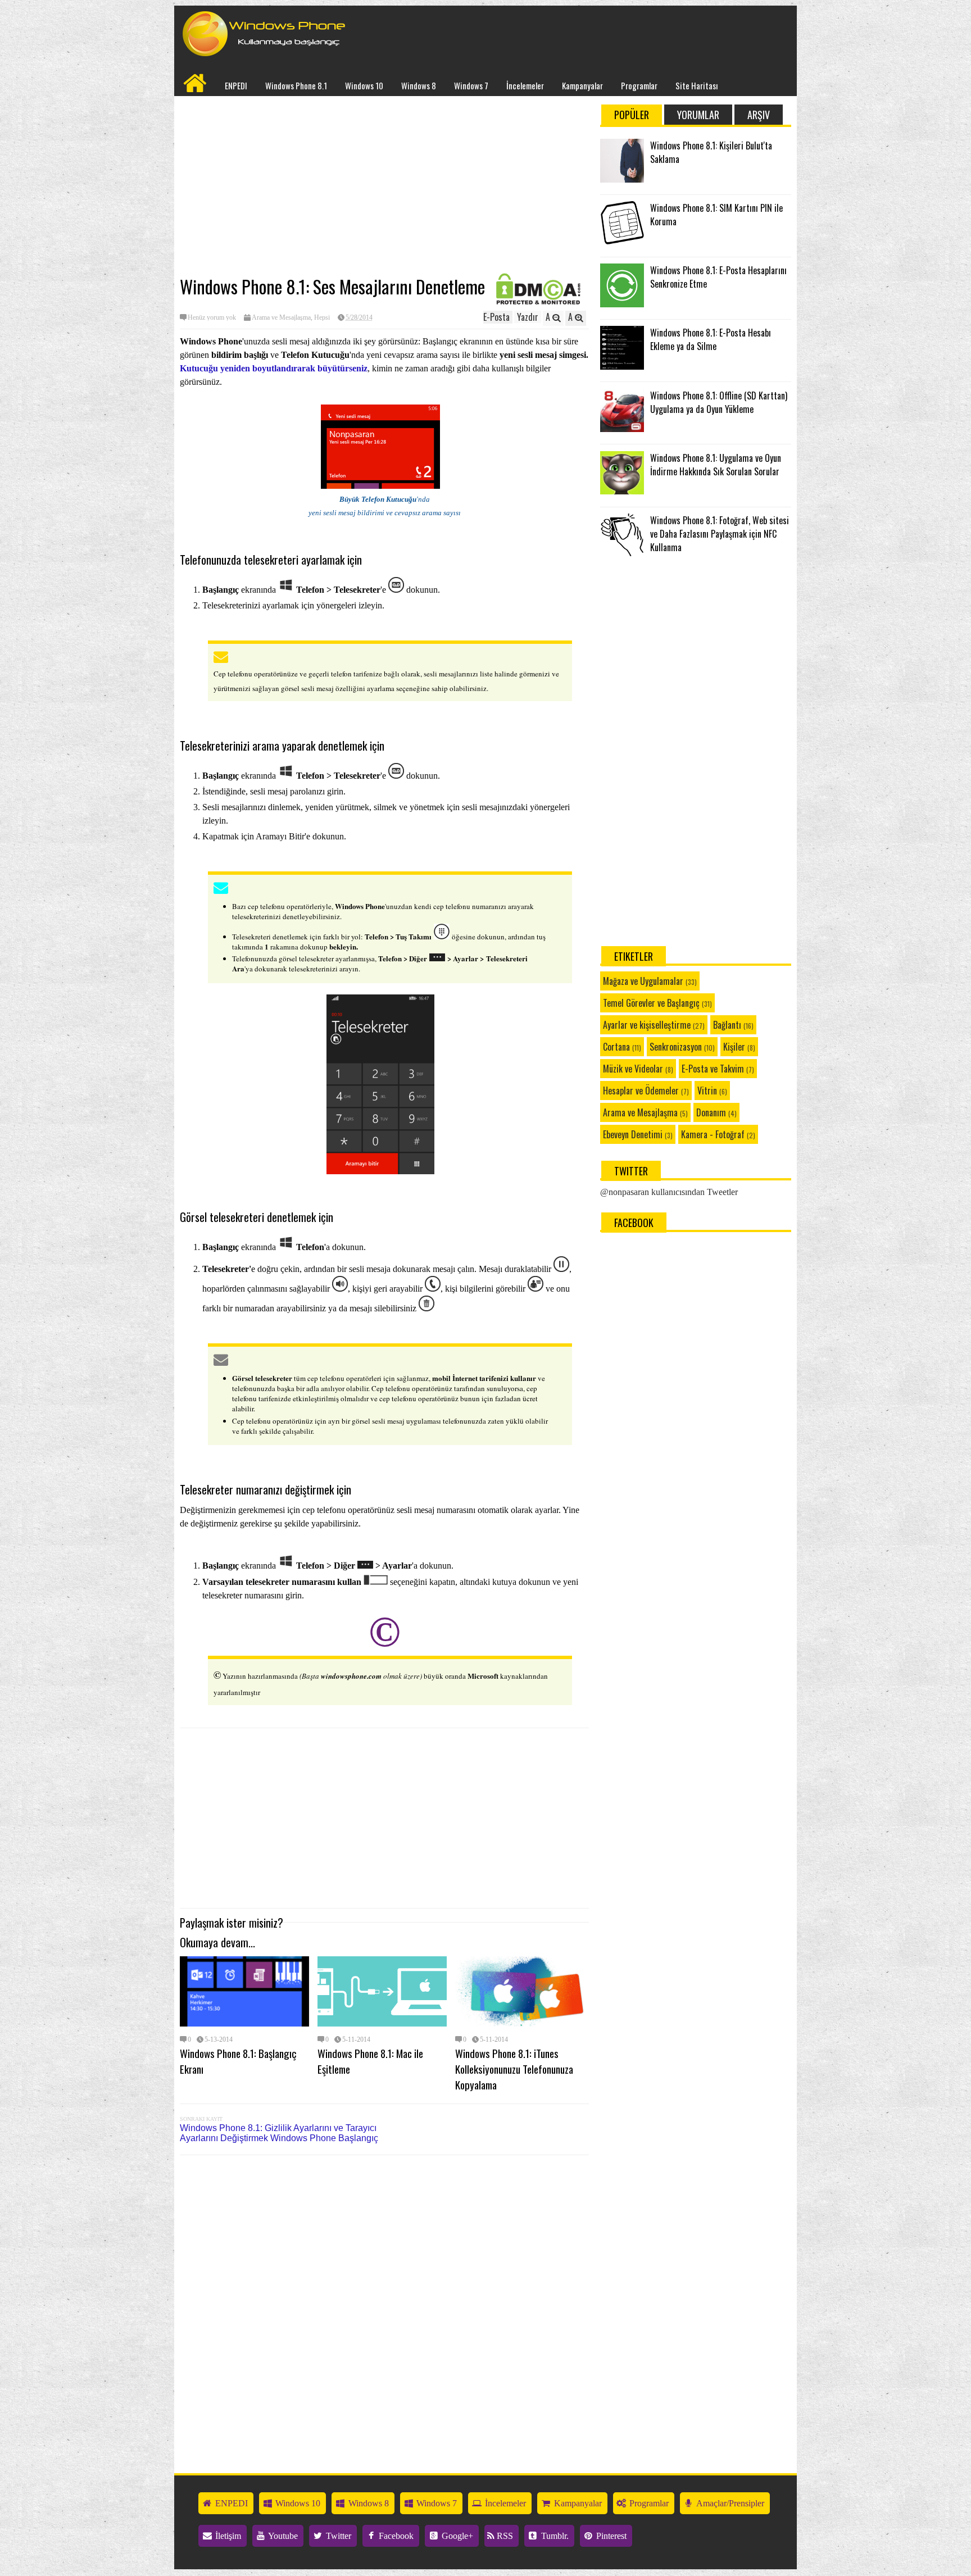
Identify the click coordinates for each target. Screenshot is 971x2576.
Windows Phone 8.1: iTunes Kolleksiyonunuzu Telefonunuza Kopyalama (514, 2069)
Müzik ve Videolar (633, 1069)
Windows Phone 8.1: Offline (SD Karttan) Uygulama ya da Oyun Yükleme (719, 402)
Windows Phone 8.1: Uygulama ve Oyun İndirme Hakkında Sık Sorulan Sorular (716, 465)
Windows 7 (471, 85)
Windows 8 (419, 85)
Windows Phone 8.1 (296, 85)
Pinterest (610, 2536)
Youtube (282, 2536)
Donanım (711, 1112)
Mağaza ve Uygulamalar (643, 981)
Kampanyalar (582, 85)
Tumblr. (554, 2536)
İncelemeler (525, 85)
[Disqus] (384, 2307)
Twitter (337, 2536)
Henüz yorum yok (212, 317)
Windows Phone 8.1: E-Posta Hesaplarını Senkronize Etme (718, 277)
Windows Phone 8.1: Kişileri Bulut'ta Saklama (711, 152)
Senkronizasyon (676, 1047)
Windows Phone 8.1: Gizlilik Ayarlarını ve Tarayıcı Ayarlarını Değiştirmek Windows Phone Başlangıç (279, 2133)
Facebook (395, 2536)
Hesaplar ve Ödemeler (641, 1091)
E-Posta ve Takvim (713, 1069)
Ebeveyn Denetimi (633, 1134)
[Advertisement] (384, 186)
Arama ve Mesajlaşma (281, 317)
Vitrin (707, 1091)
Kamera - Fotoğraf (713, 1134)
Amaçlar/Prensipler (729, 2503)
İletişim (227, 2536)
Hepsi (322, 317)
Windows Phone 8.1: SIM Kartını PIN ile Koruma (716, 215)
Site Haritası (697, 85)
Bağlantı (727, 1025)
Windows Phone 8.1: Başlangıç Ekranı (238, 2061)
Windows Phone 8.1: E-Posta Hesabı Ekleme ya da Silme (711, 339)
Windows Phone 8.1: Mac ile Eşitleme (370, 2061)
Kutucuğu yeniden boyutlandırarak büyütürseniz (274, 368)
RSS (504, 2536)
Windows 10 (364, 85)
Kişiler (734, 1047)
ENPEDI (236, 85)
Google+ (456, 2536)
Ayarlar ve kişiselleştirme (647, 1025)
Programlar (639, 85)
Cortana (616, 1047)
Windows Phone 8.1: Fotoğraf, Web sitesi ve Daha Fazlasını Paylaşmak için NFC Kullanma (720, 534)
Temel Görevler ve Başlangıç (651, 1003)
